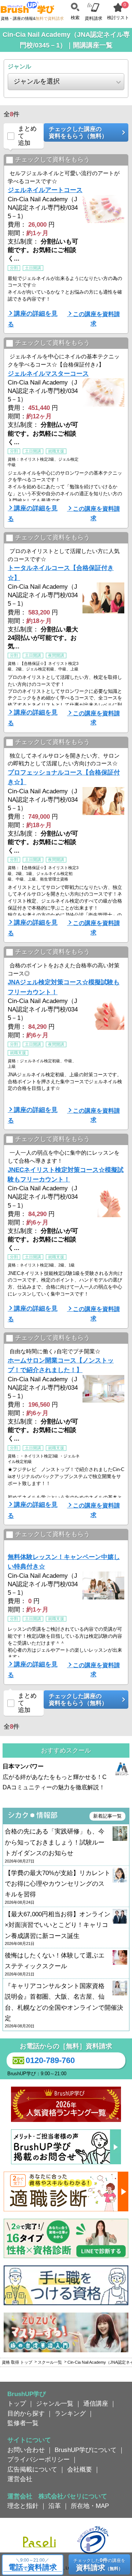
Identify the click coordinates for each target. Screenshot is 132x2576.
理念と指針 (23, 2506)
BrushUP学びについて (86, 2450)
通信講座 (96, 2403)
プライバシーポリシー (38, 2459)
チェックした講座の (78, 132)
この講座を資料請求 (96, 319)
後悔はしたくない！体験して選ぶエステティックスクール (55, 1964)
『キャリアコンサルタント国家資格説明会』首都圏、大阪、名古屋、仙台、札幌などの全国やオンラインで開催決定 (64, 2005)
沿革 (55, 2506)
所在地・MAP (90, 2506)
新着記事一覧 (107, 1816)
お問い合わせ (26, 2450)
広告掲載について (32, 2469)
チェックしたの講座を (99, 2564)
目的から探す (26, 2413)
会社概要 (80, 2469)
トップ (17, 2403)
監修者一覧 (23, 2423)
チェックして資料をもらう (52, 160)
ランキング (70, 2413)
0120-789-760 (50, 2060)
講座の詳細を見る (33, 319)
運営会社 (20, 2479)
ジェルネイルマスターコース (48, 373)
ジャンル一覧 (55, 2403)
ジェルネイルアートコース (45, 190)
